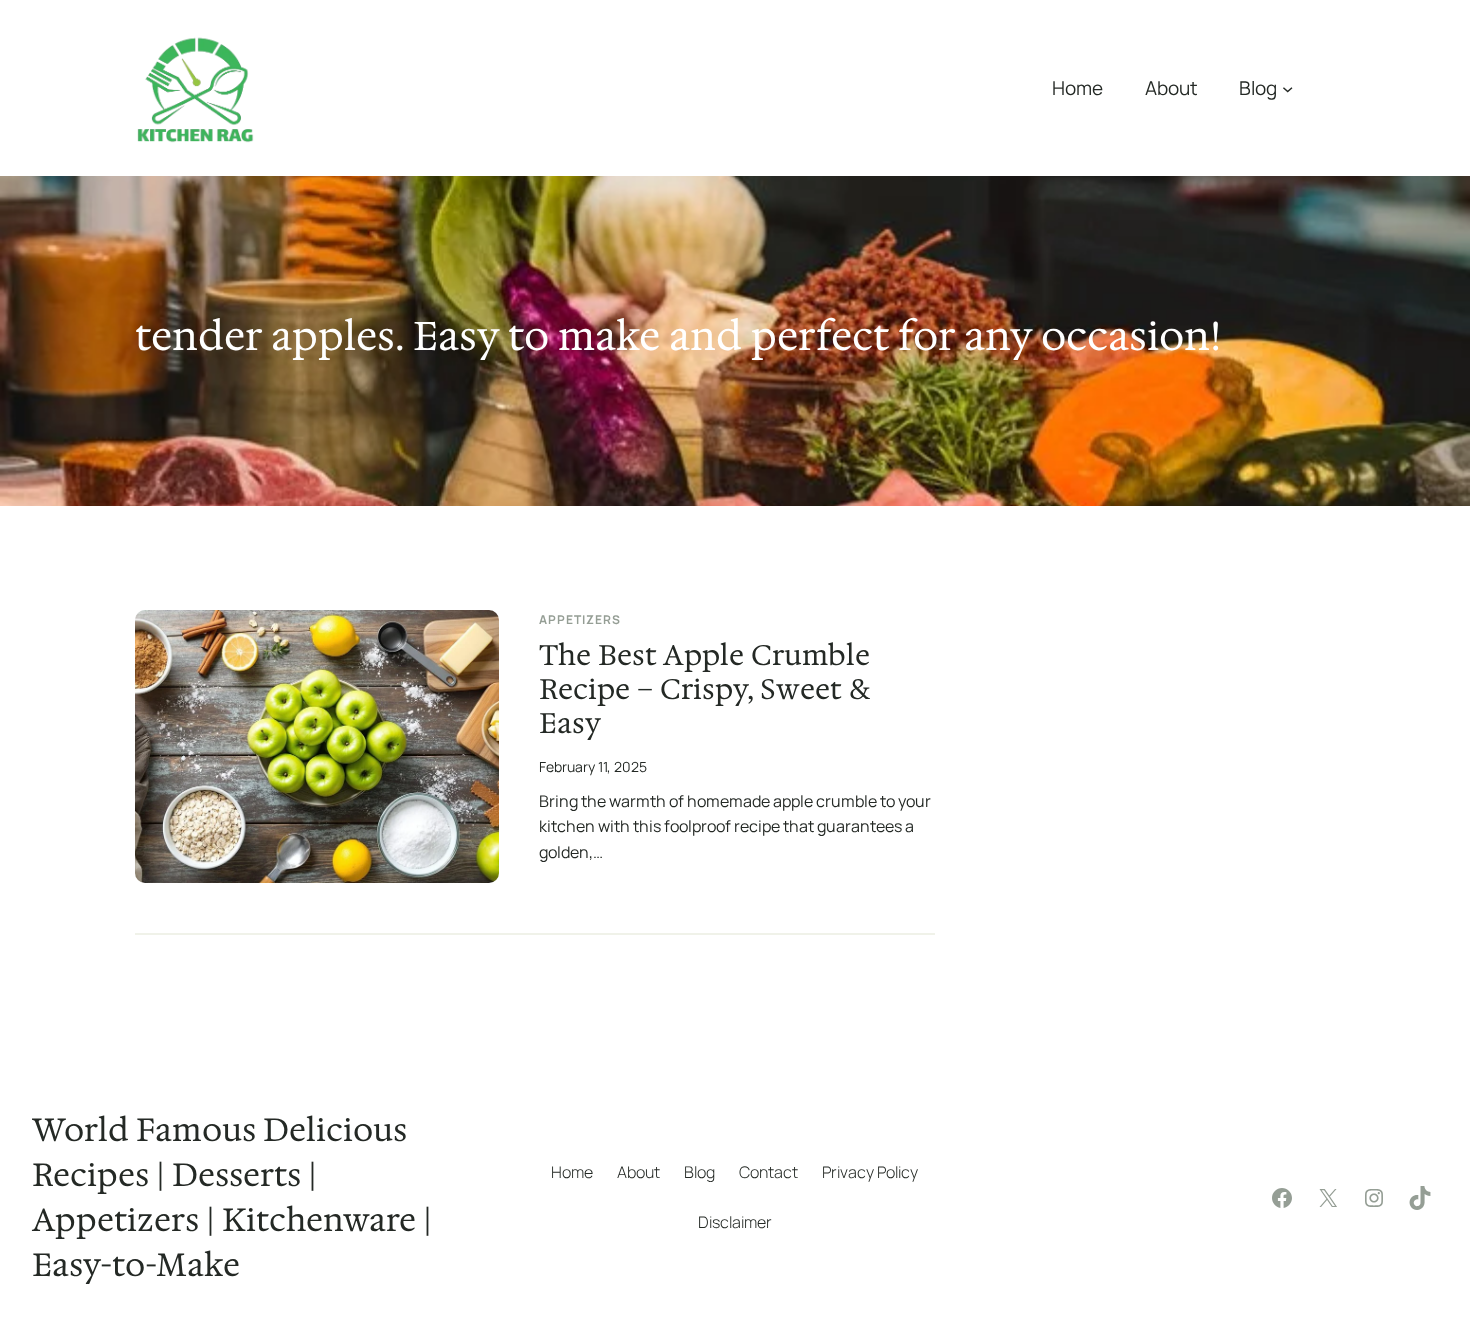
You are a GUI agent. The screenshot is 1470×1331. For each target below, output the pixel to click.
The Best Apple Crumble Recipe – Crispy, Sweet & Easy (704, 690)
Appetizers (580, 619)
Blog (1258, 88)
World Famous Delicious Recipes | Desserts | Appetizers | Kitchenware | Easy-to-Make (232, 1196)
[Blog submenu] (1287, 87)
